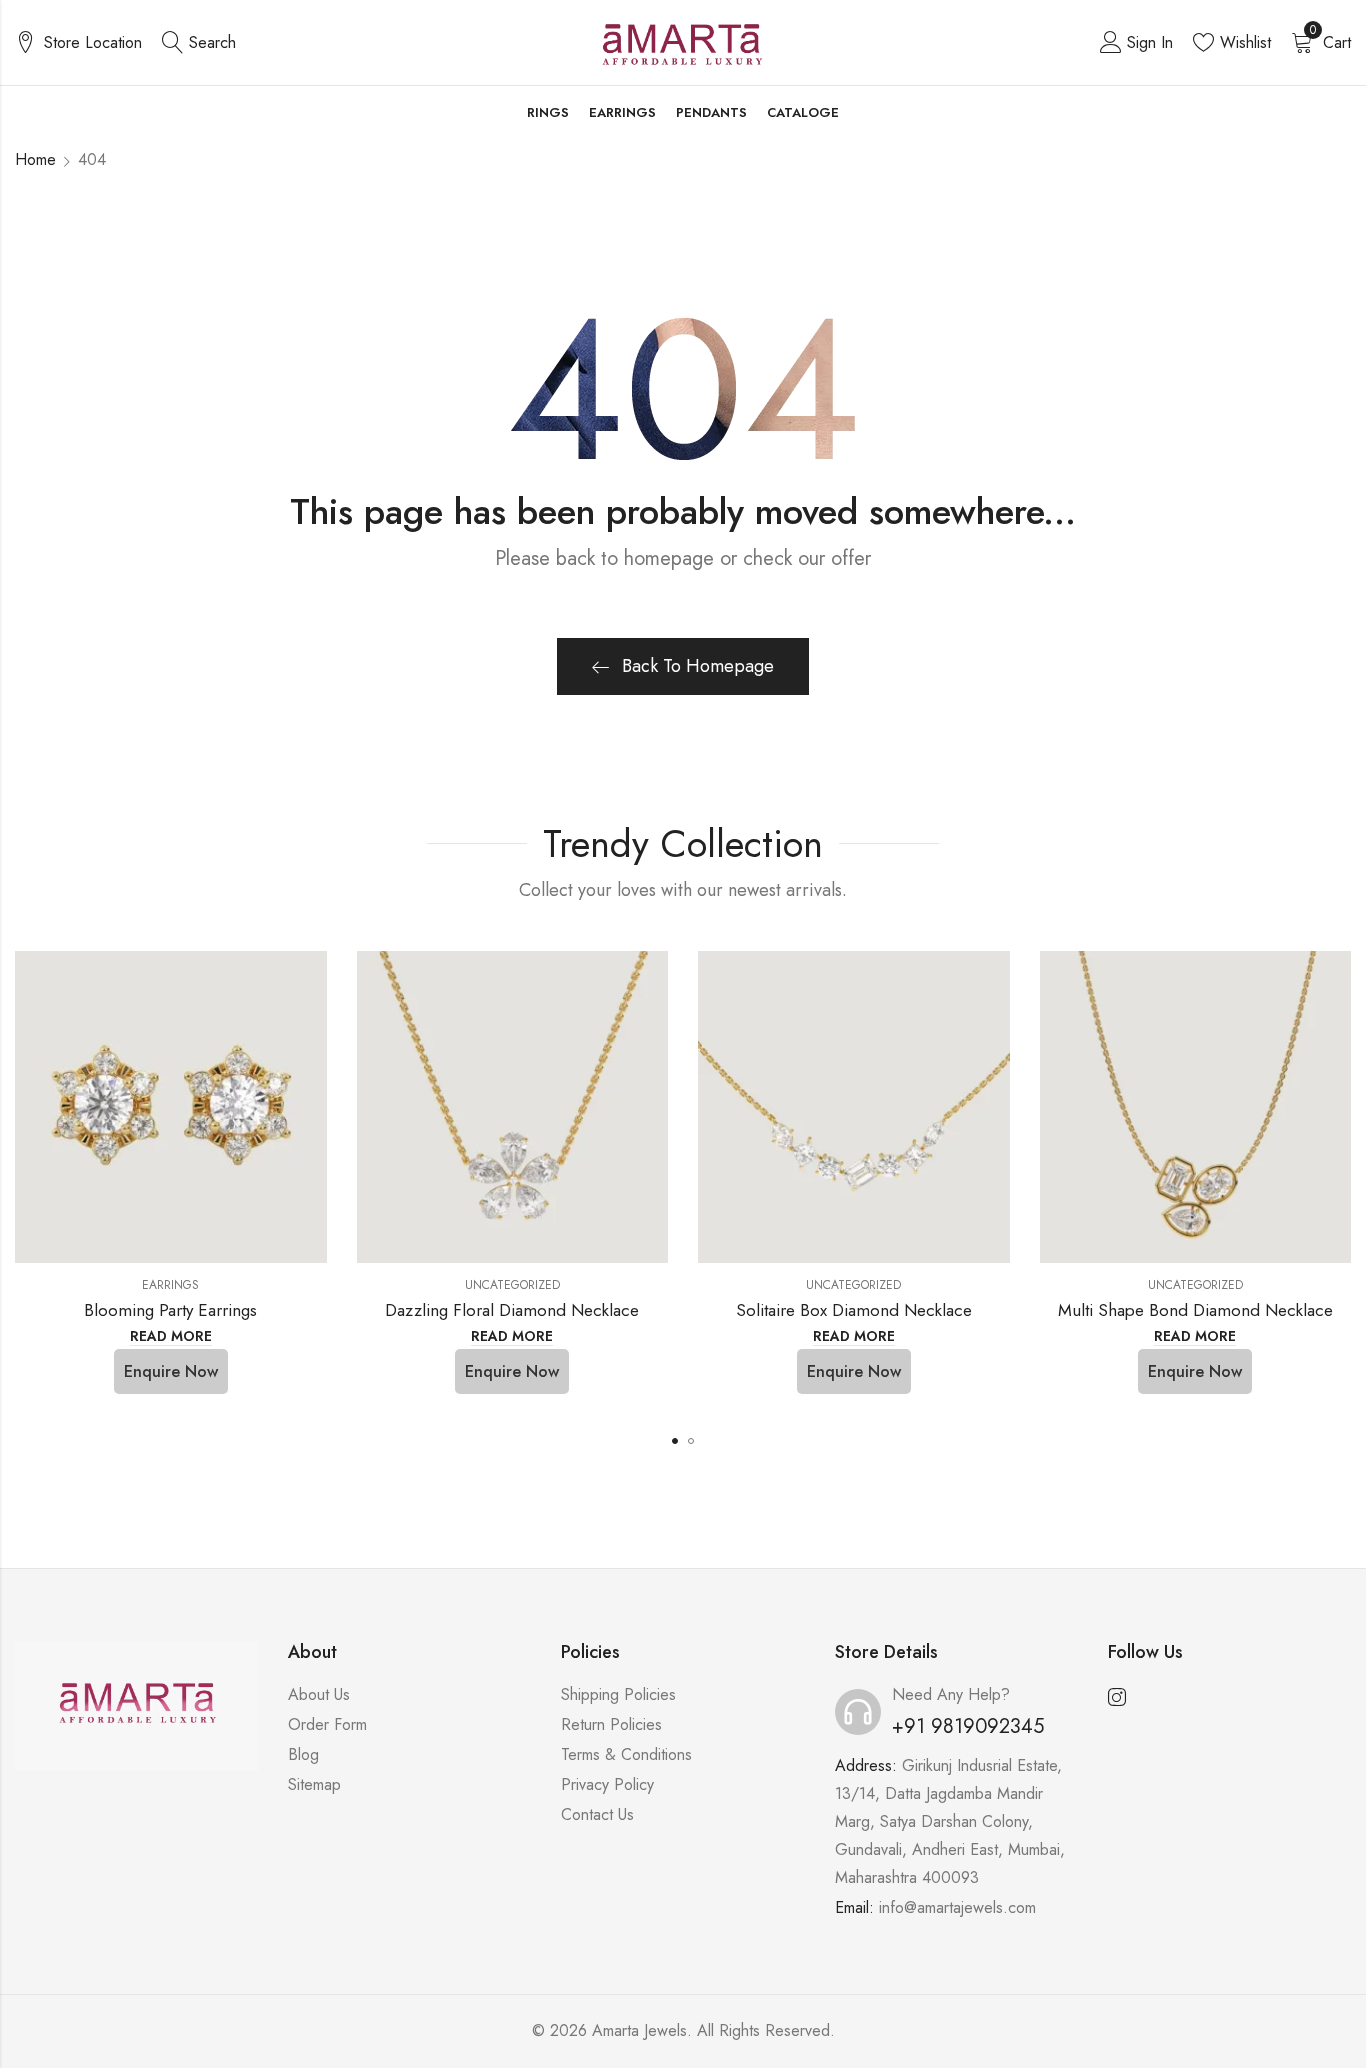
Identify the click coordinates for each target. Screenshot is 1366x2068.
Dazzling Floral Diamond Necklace (512, 1310)
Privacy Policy (607, 1784)
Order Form (327, 1724)
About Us (319, 1694)
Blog (303, 1754)
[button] (675, 1441)
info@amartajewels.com (957, 1907)
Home (35, 159)
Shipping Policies (618, 1694)
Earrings (170, 1285)
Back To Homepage (698, 666)
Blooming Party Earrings (170, 1310)
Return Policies (611, 1724)
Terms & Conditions (626, 1754)
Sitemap (314, 1784)
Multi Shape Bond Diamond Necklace (1195, 1310)
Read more (171, 1337)
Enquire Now (171, 1371)
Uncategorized (512, 1285)
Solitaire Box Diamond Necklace (854, 1310)
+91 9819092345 (968, 1726)
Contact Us (597, 1814)
